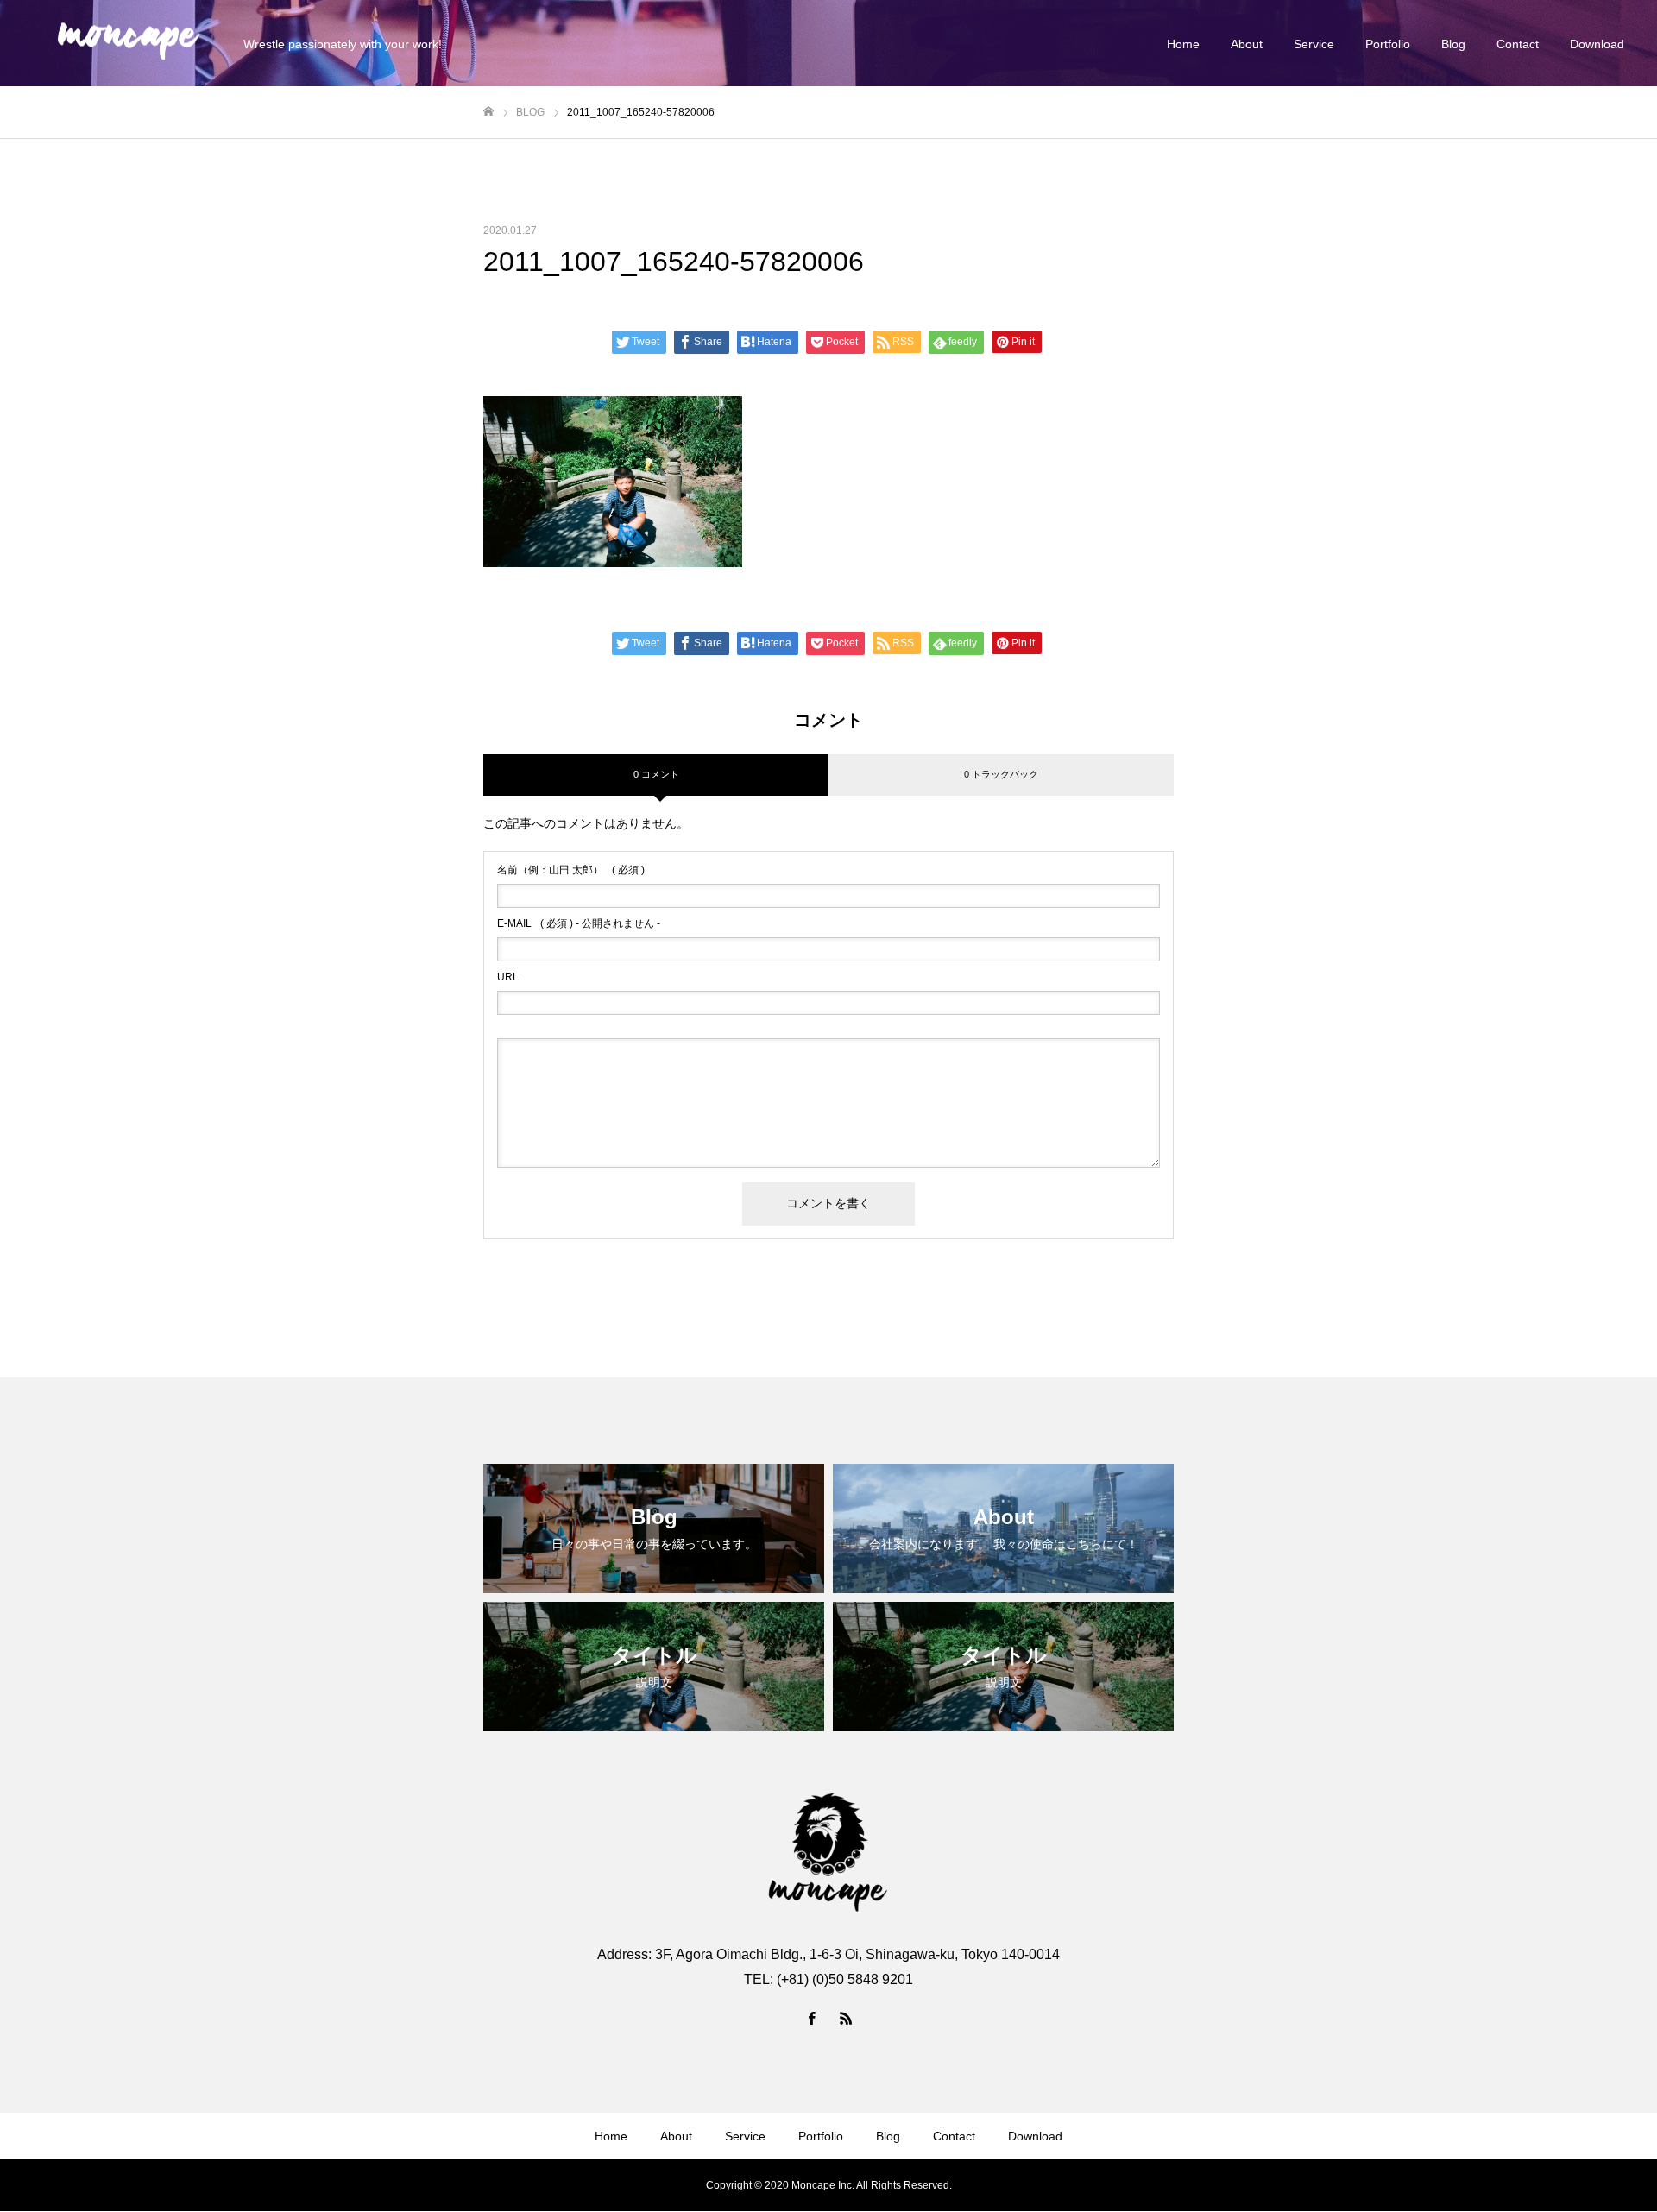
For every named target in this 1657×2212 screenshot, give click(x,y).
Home (1183, 44)
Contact (1518, 44)
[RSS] (846, 2018)
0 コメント (656, 774)
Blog (1453, 44)
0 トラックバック (1001, 774)
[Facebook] (811, 2018)
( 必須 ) (571, 870)
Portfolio (1388, 44)
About (1247, 44)
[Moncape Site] (128, 44)
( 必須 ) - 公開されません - (579, 923)
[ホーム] (488, 112)
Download (1597, 44)
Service (1314, 44)
